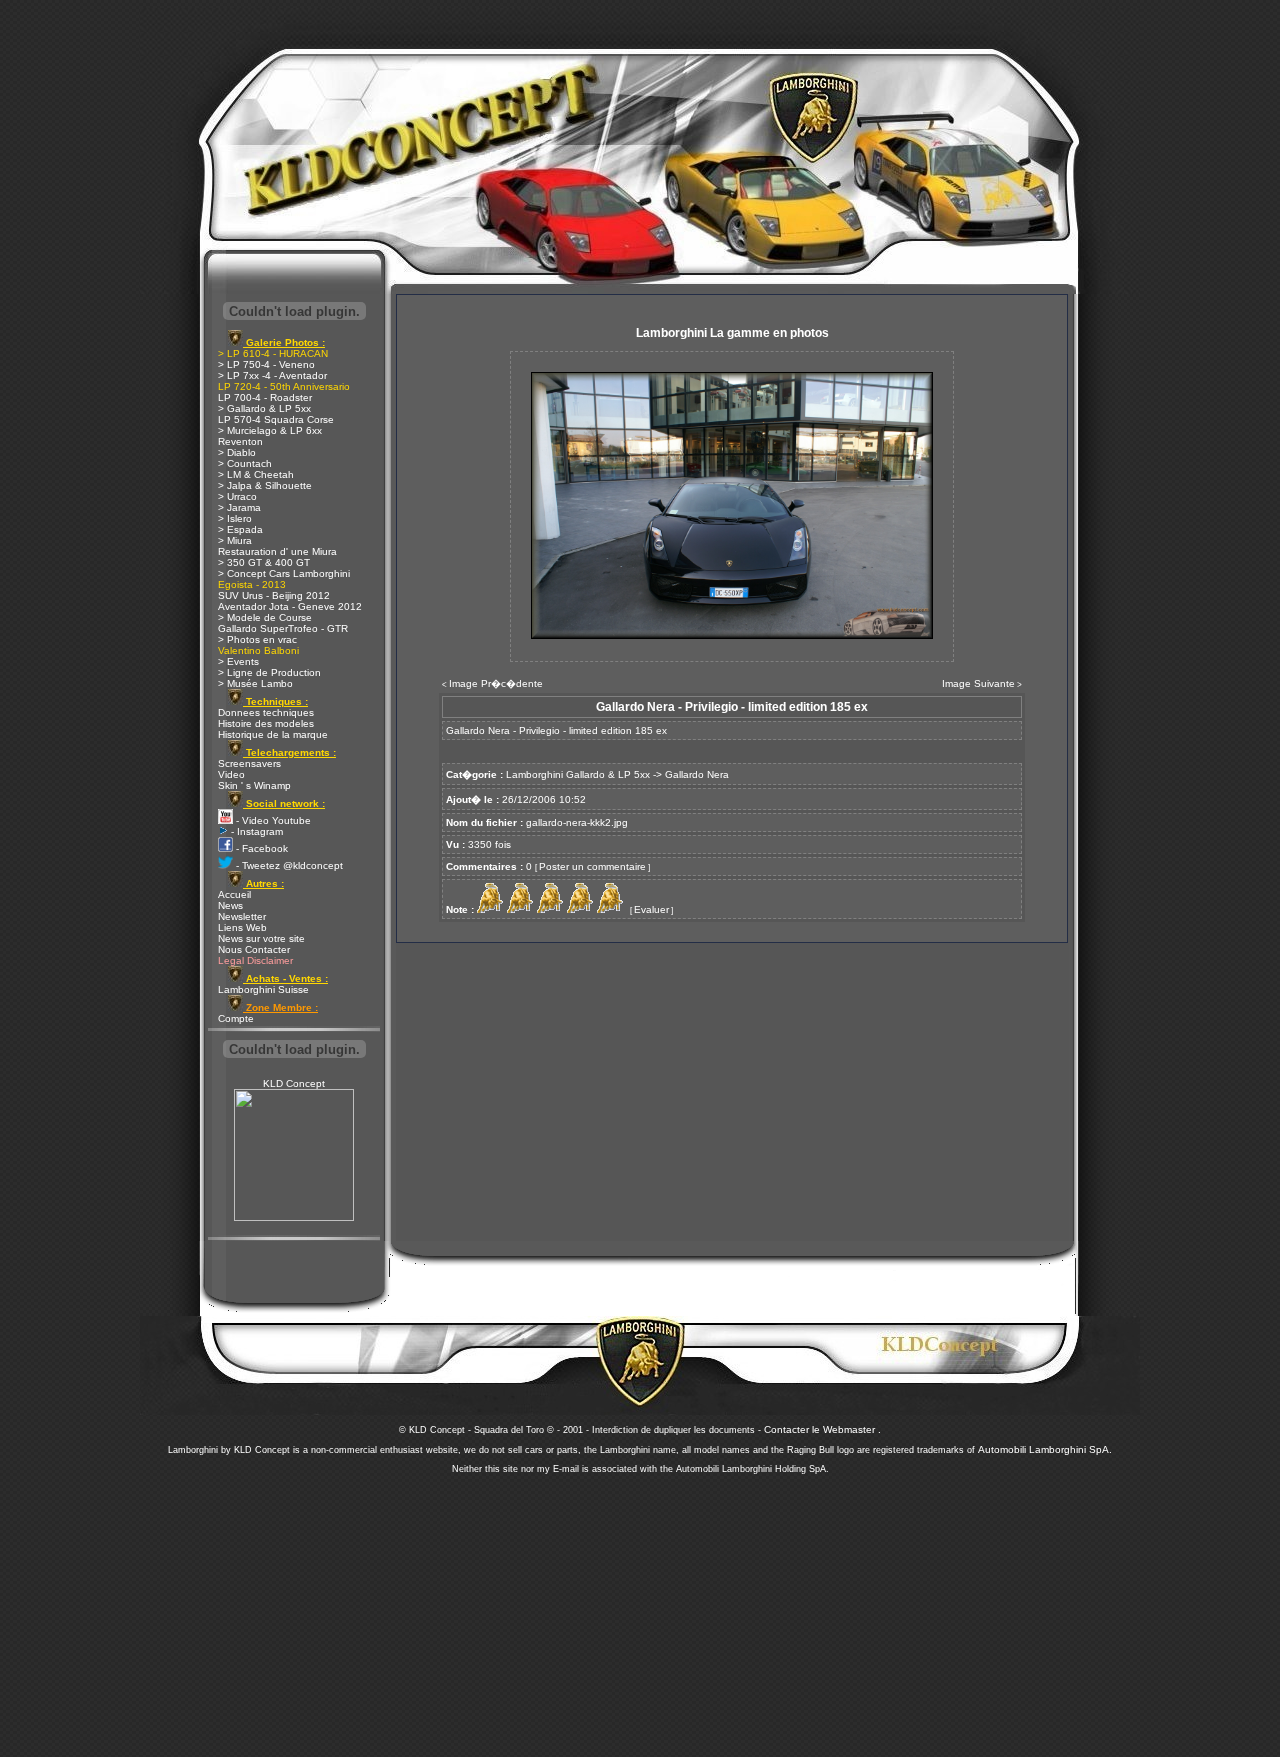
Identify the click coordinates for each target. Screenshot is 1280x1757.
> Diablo (237, 452)
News (230, 905)
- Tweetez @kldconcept (288, 865)
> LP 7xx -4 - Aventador (272, 375)
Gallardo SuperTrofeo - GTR (283, 628)
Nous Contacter (254, 949)
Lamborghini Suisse (263, 989)
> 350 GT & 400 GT (264, 562)
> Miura (235, 540)
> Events (238, 661)
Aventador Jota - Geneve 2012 (290, 606)
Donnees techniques (266, 712)
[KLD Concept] (294, 1217)
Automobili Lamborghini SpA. (1045, 1449)
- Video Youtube (272, 820)
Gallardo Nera (697, 774)
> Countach (245, 463)
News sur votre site (261, 938)
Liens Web (242, 927)
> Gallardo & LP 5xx (264, 408)
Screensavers (249, 763)
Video (231, 774)
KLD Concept (294, 1083)
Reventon (240, 441)
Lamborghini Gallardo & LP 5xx (578, 774)
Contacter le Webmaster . (822, 1429)
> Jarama (239, 507)
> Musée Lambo (255, 683)
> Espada (240, 529)
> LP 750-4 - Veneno (266, 364)
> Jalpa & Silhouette (265, 485)
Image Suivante (978, 683)
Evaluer (651, 909)
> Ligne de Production (269, 672)
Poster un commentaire (592, 866)
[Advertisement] (640, 1610)
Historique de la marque (273, 734)
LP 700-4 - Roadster (265, 397)
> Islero (235, 518)
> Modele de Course (265, 617)
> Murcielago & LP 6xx (270, 430)
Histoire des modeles (266, 723)
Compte (236, 1018)
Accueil (234, 894)
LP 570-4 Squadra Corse (276, 419)
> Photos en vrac (257, 639)
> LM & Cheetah (256, 474)
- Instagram (255, 831)
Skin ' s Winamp (254, 785)
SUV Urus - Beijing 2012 (274, 595)
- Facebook (260, 848)
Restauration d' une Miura (277, 551)
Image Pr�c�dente (496, 683)
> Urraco (237, 496)
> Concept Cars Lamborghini (284, 573)
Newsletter (242, 916)
